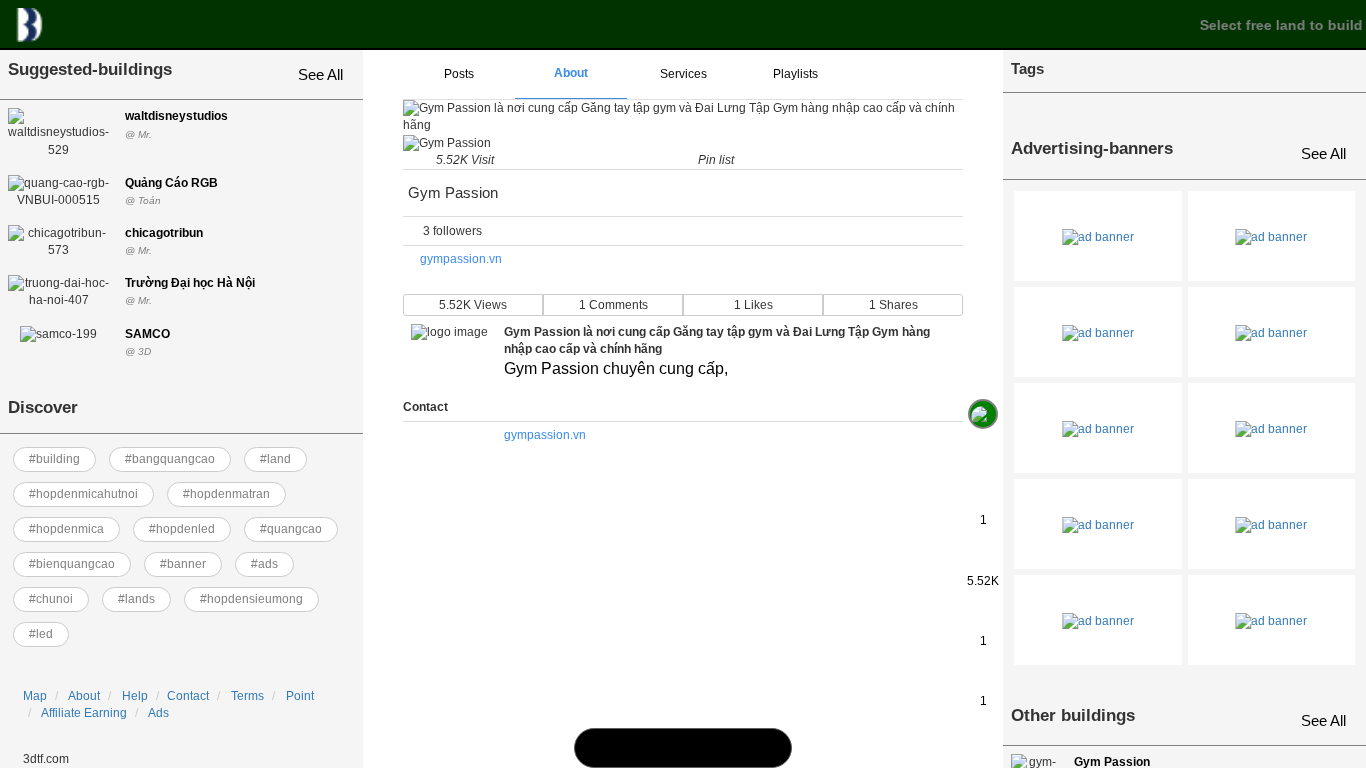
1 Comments (613, 305)
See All (320, 74)
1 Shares (893, 305)
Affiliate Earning (84, 713)
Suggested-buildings (90, 69)
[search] (639, 748)
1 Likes (753, 305)
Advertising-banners (1092, 148)
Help (135, 696)
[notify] (726, 748)
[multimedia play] (682, 748)
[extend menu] (907, 75)
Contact (188, 696)
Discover (43, 407)
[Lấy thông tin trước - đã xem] (983, 369)
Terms (247, 696)
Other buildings (1073, 715)
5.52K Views (473, 305)
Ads (158, 713)
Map (35, 696)
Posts (459, 74)
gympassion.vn (461, 259)
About (84, 696)
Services (683, 74)
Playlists (795, 74)
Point (300, 696)
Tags (1027, 68)
